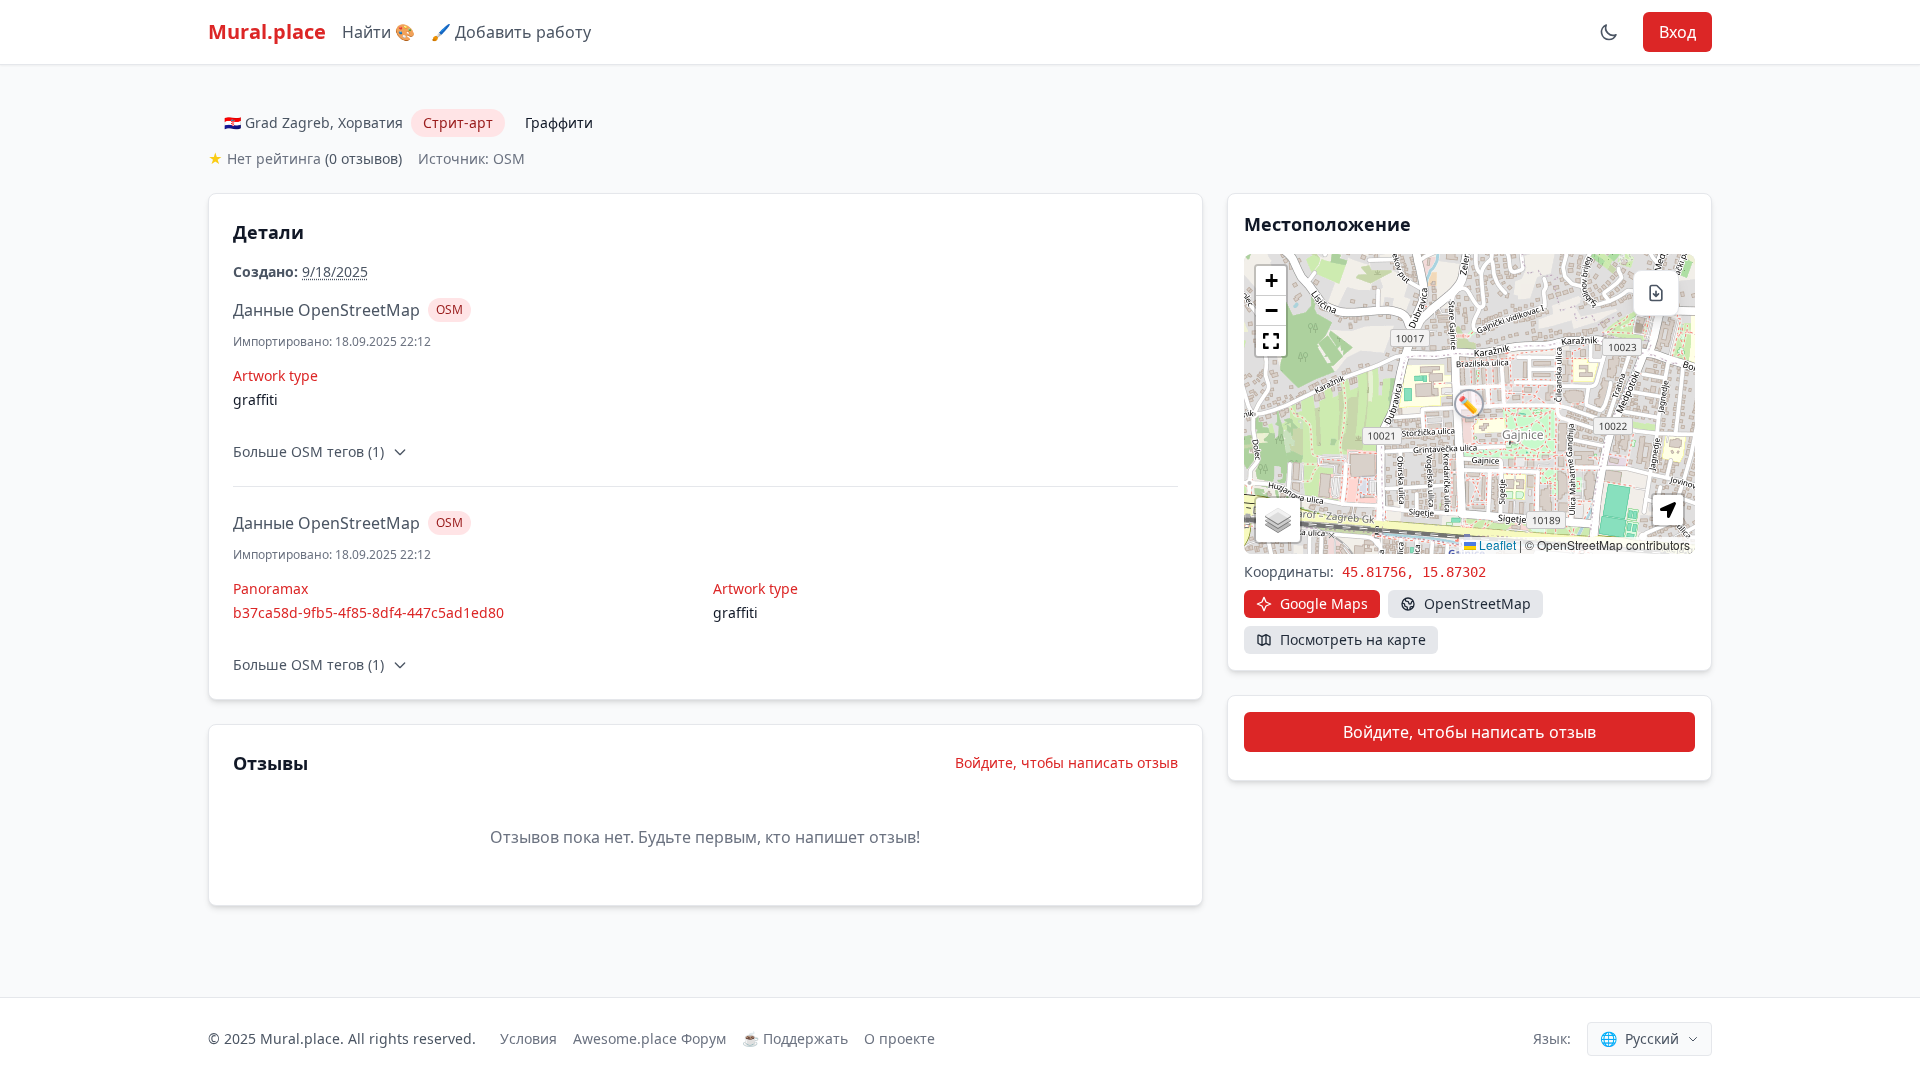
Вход (1677, 32)
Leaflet (1496, 544)
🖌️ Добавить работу (511, 32)
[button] (1469, 404)
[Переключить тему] (1609, 32)
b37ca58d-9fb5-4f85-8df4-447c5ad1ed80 (368, 612)
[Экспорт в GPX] (1656, 293)
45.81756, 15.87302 (1414, 572)
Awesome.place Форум (649, 1038)
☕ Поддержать (795, 1038)
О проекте (899, 1038)
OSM (449, 309)
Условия (528, 1038)
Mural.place (267, 31)
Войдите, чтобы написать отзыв (1066, 762)
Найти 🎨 (378, 32)
